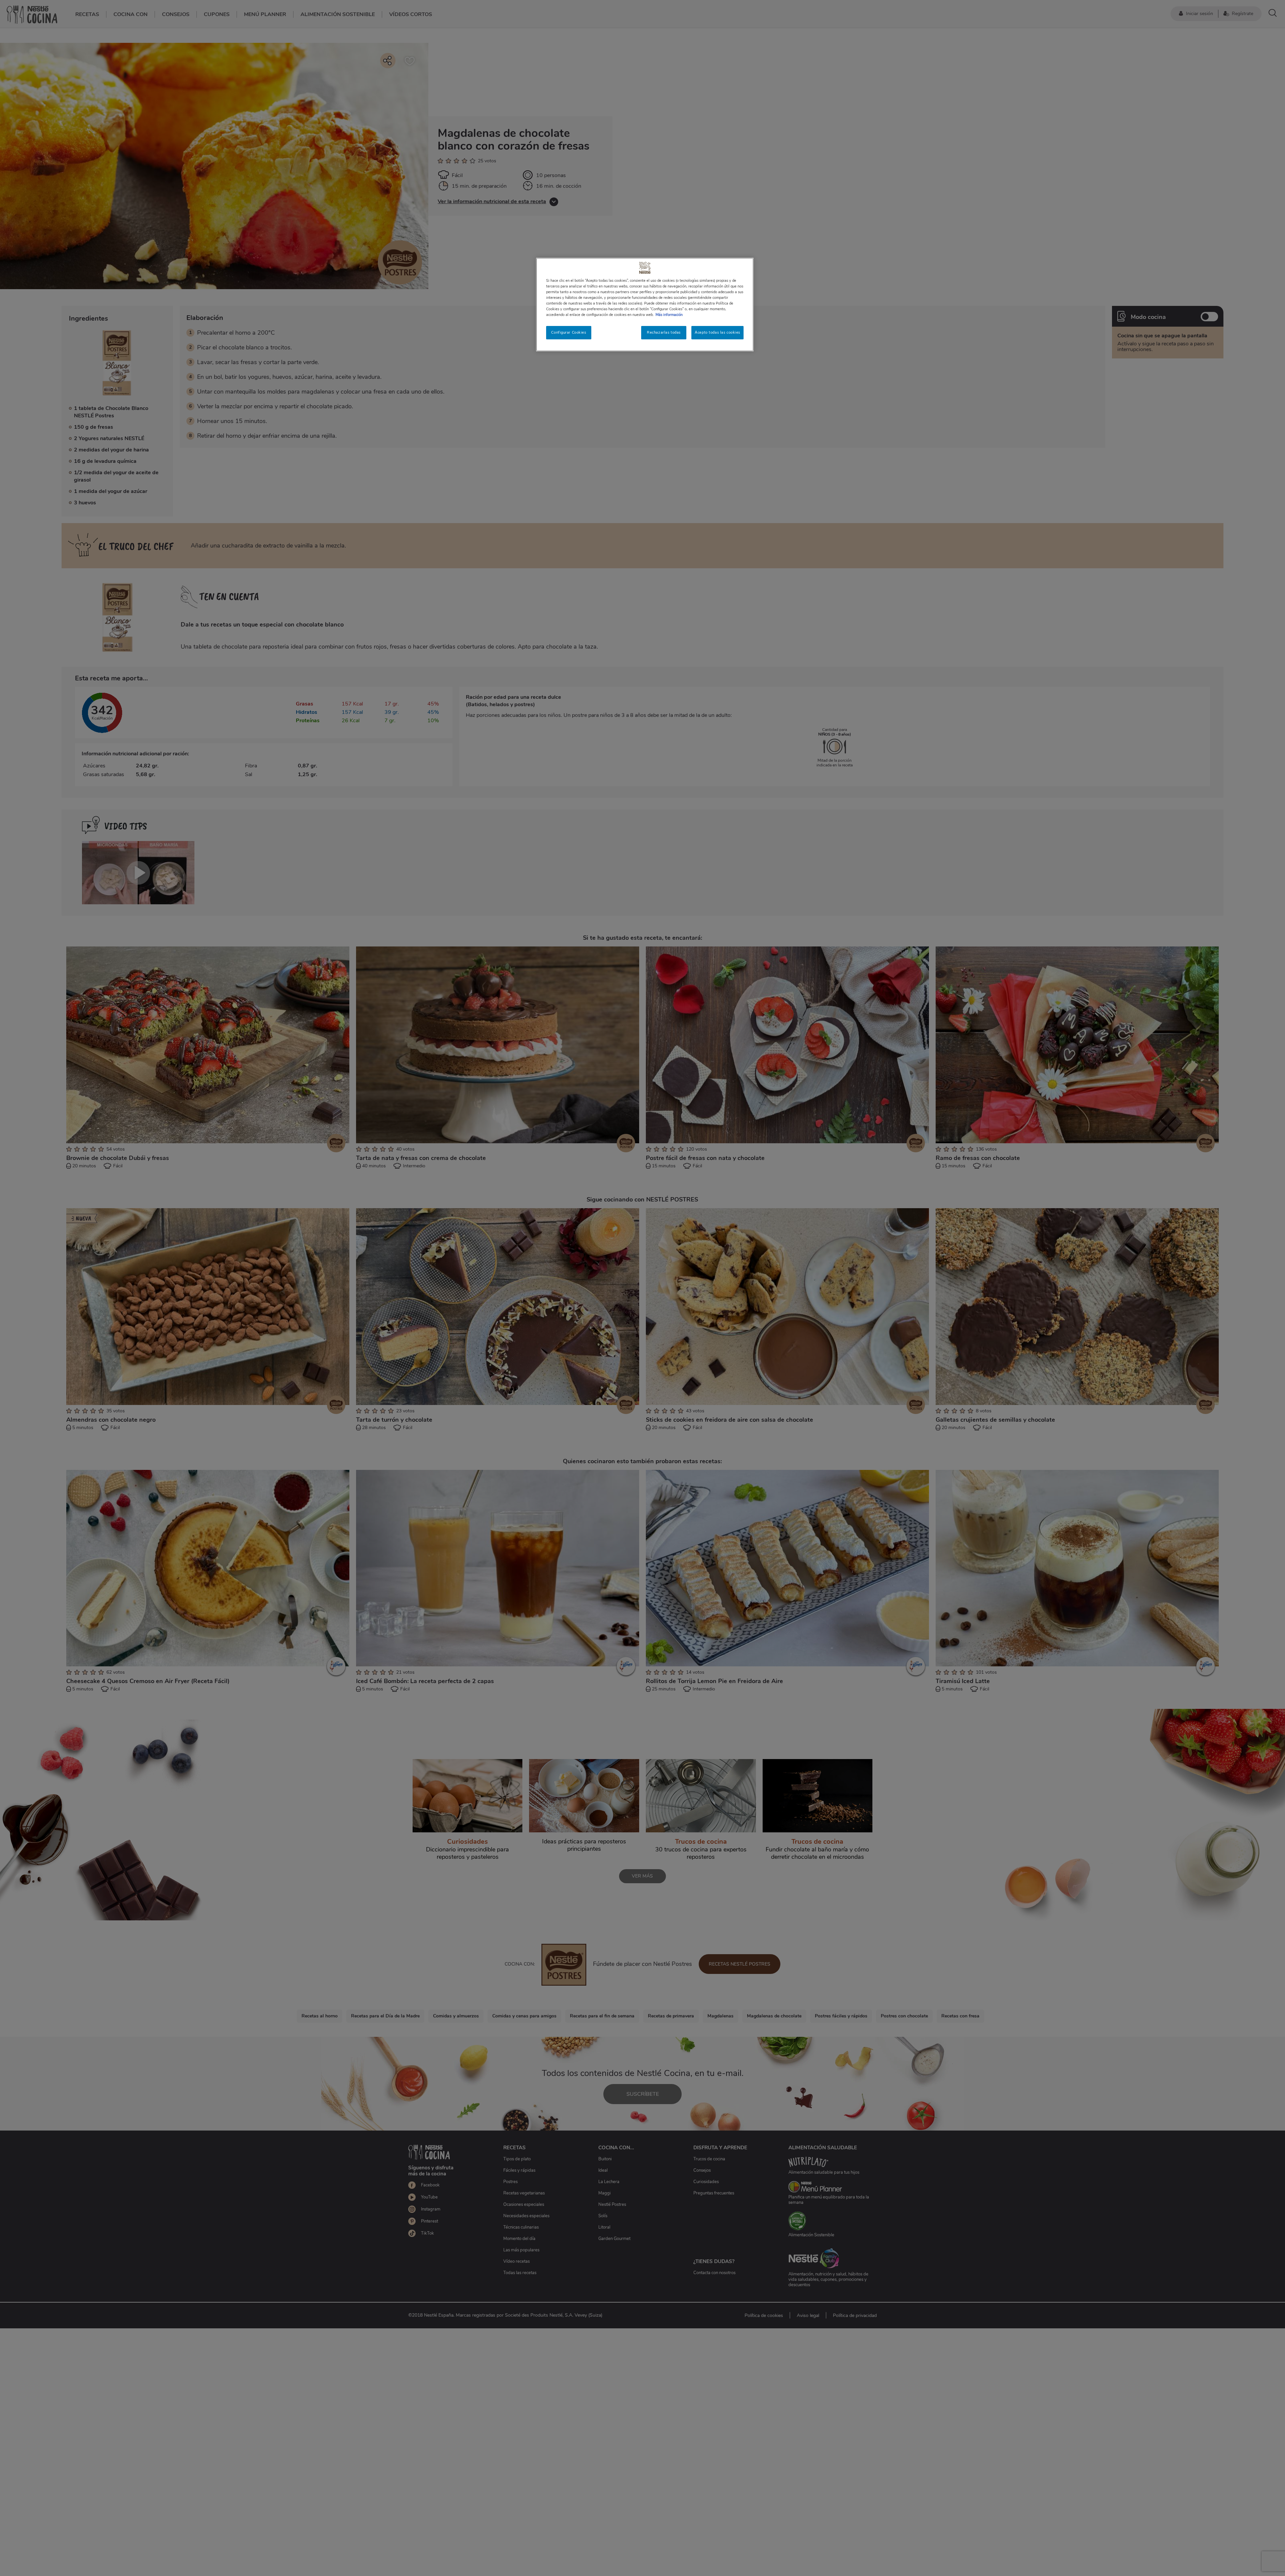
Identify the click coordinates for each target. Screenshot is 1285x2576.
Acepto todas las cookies (717, 332)
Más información (669, 315)
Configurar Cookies (569, 332)
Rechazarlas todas (664, 332)
